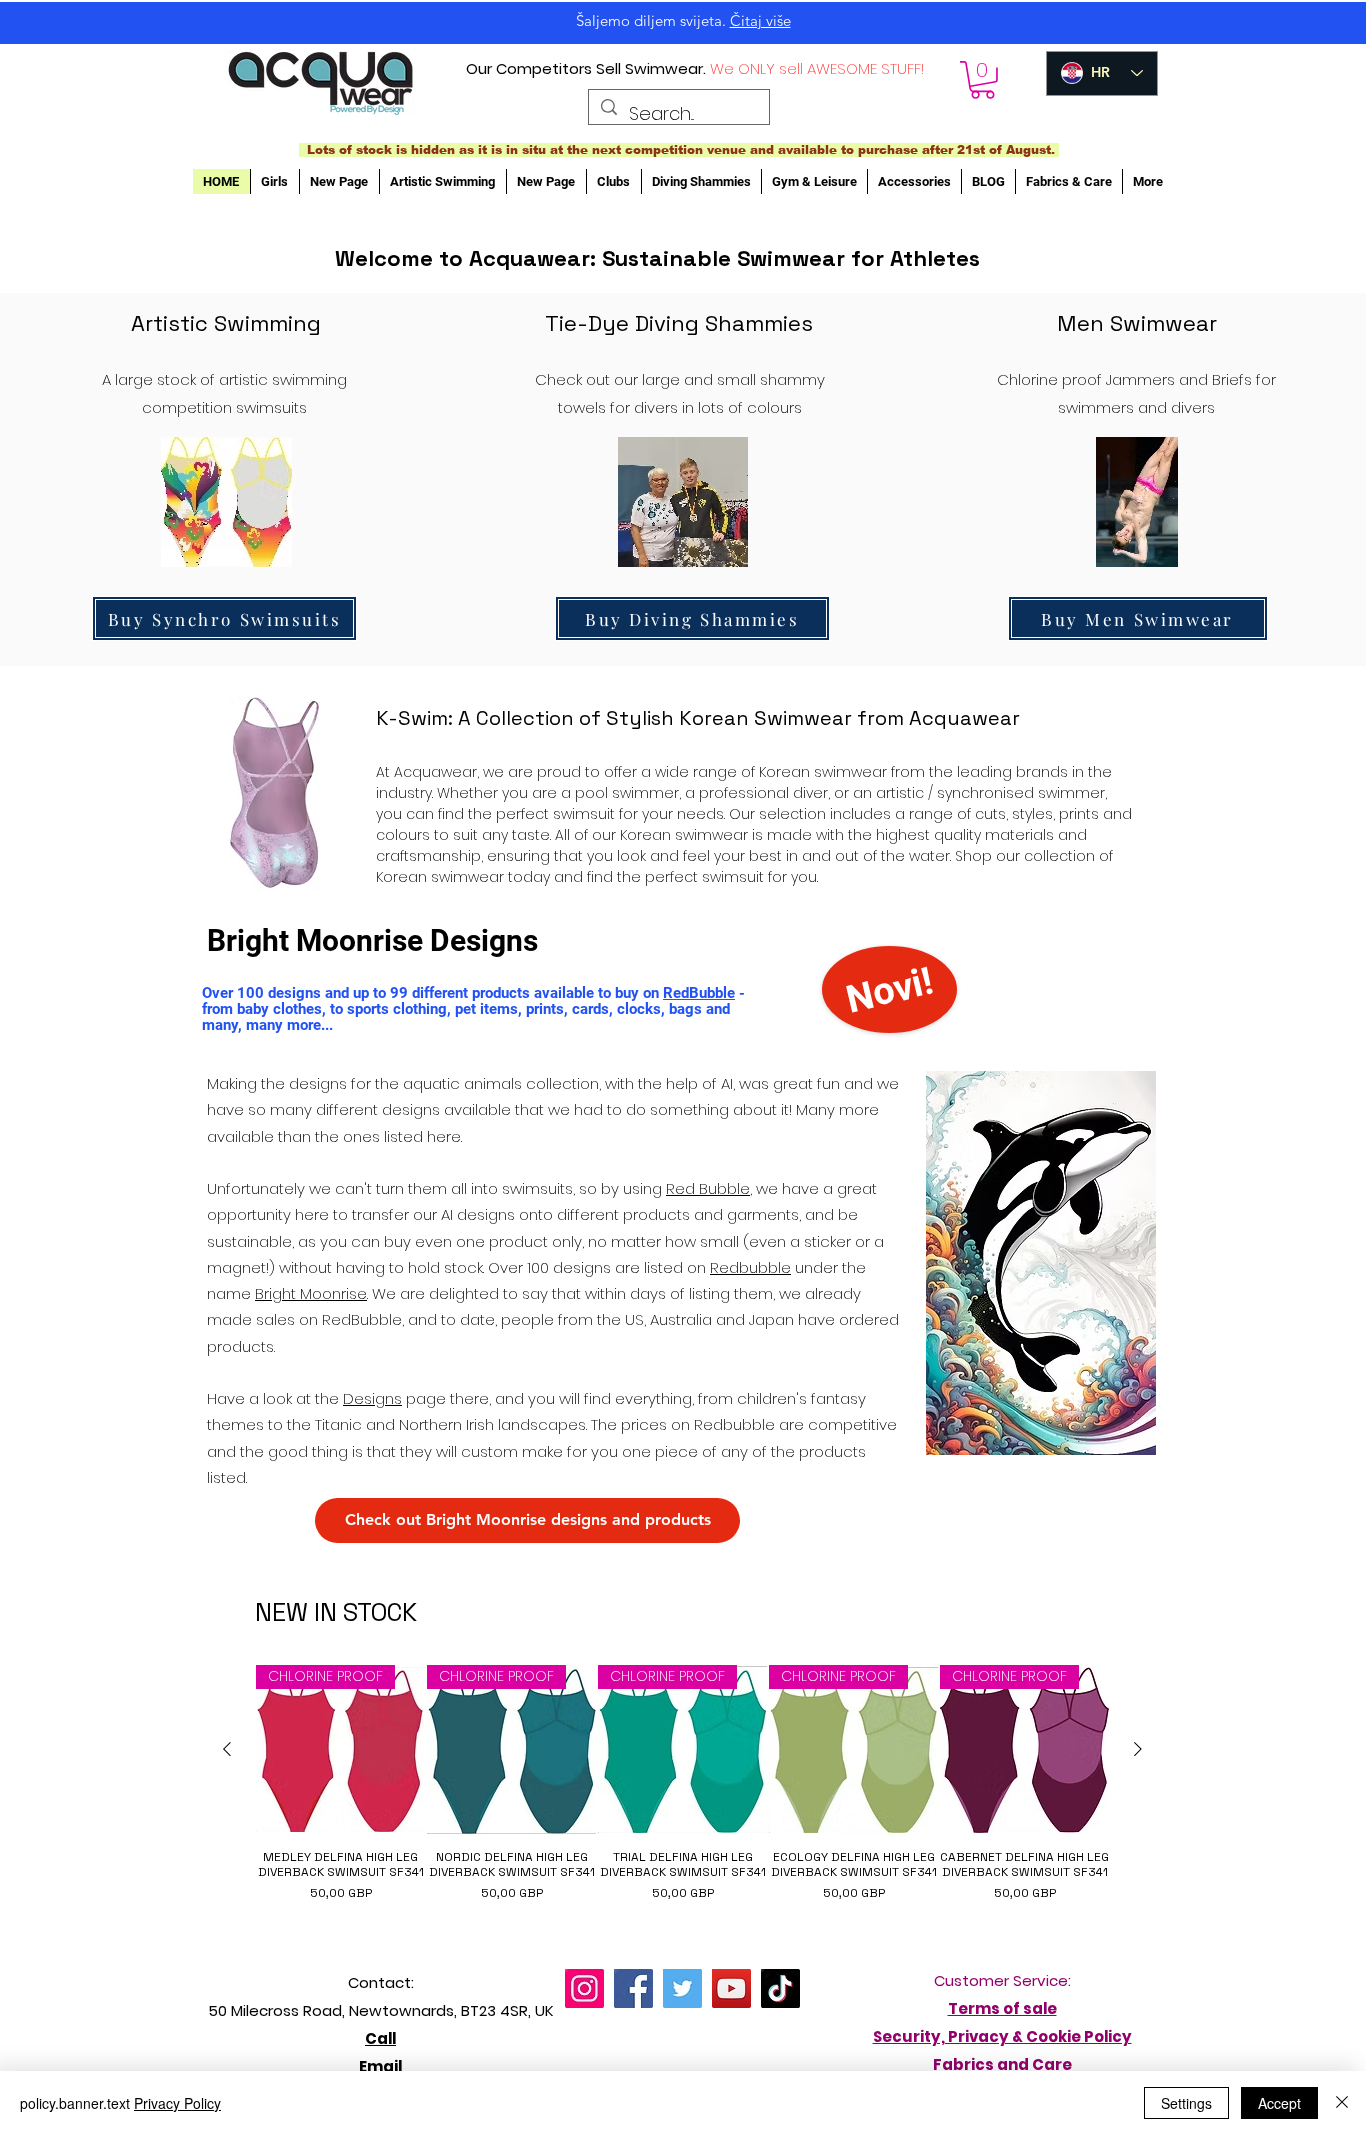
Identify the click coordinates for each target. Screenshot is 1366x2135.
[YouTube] (731, 1988)
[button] (982, 80)
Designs (372, 1398)
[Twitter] (682, 1988)
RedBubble (699, 993)
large (661, 379)
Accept (1279, 2103)
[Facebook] (633, 1988)
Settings (1186, 2103)
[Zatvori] (1342, 2103)
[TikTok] (780, 1988)
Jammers (1140, 379)
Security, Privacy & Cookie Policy (1002, 2036)
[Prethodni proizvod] (227, 1749)
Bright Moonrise (311, 1293)
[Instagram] (584, 1988)
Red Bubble (708, 1188)
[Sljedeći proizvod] (1138, 1749)
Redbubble (750, 1267)
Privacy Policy (177, 2103)
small (736, 379)
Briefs (1232, 379)
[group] (682, 1791)
